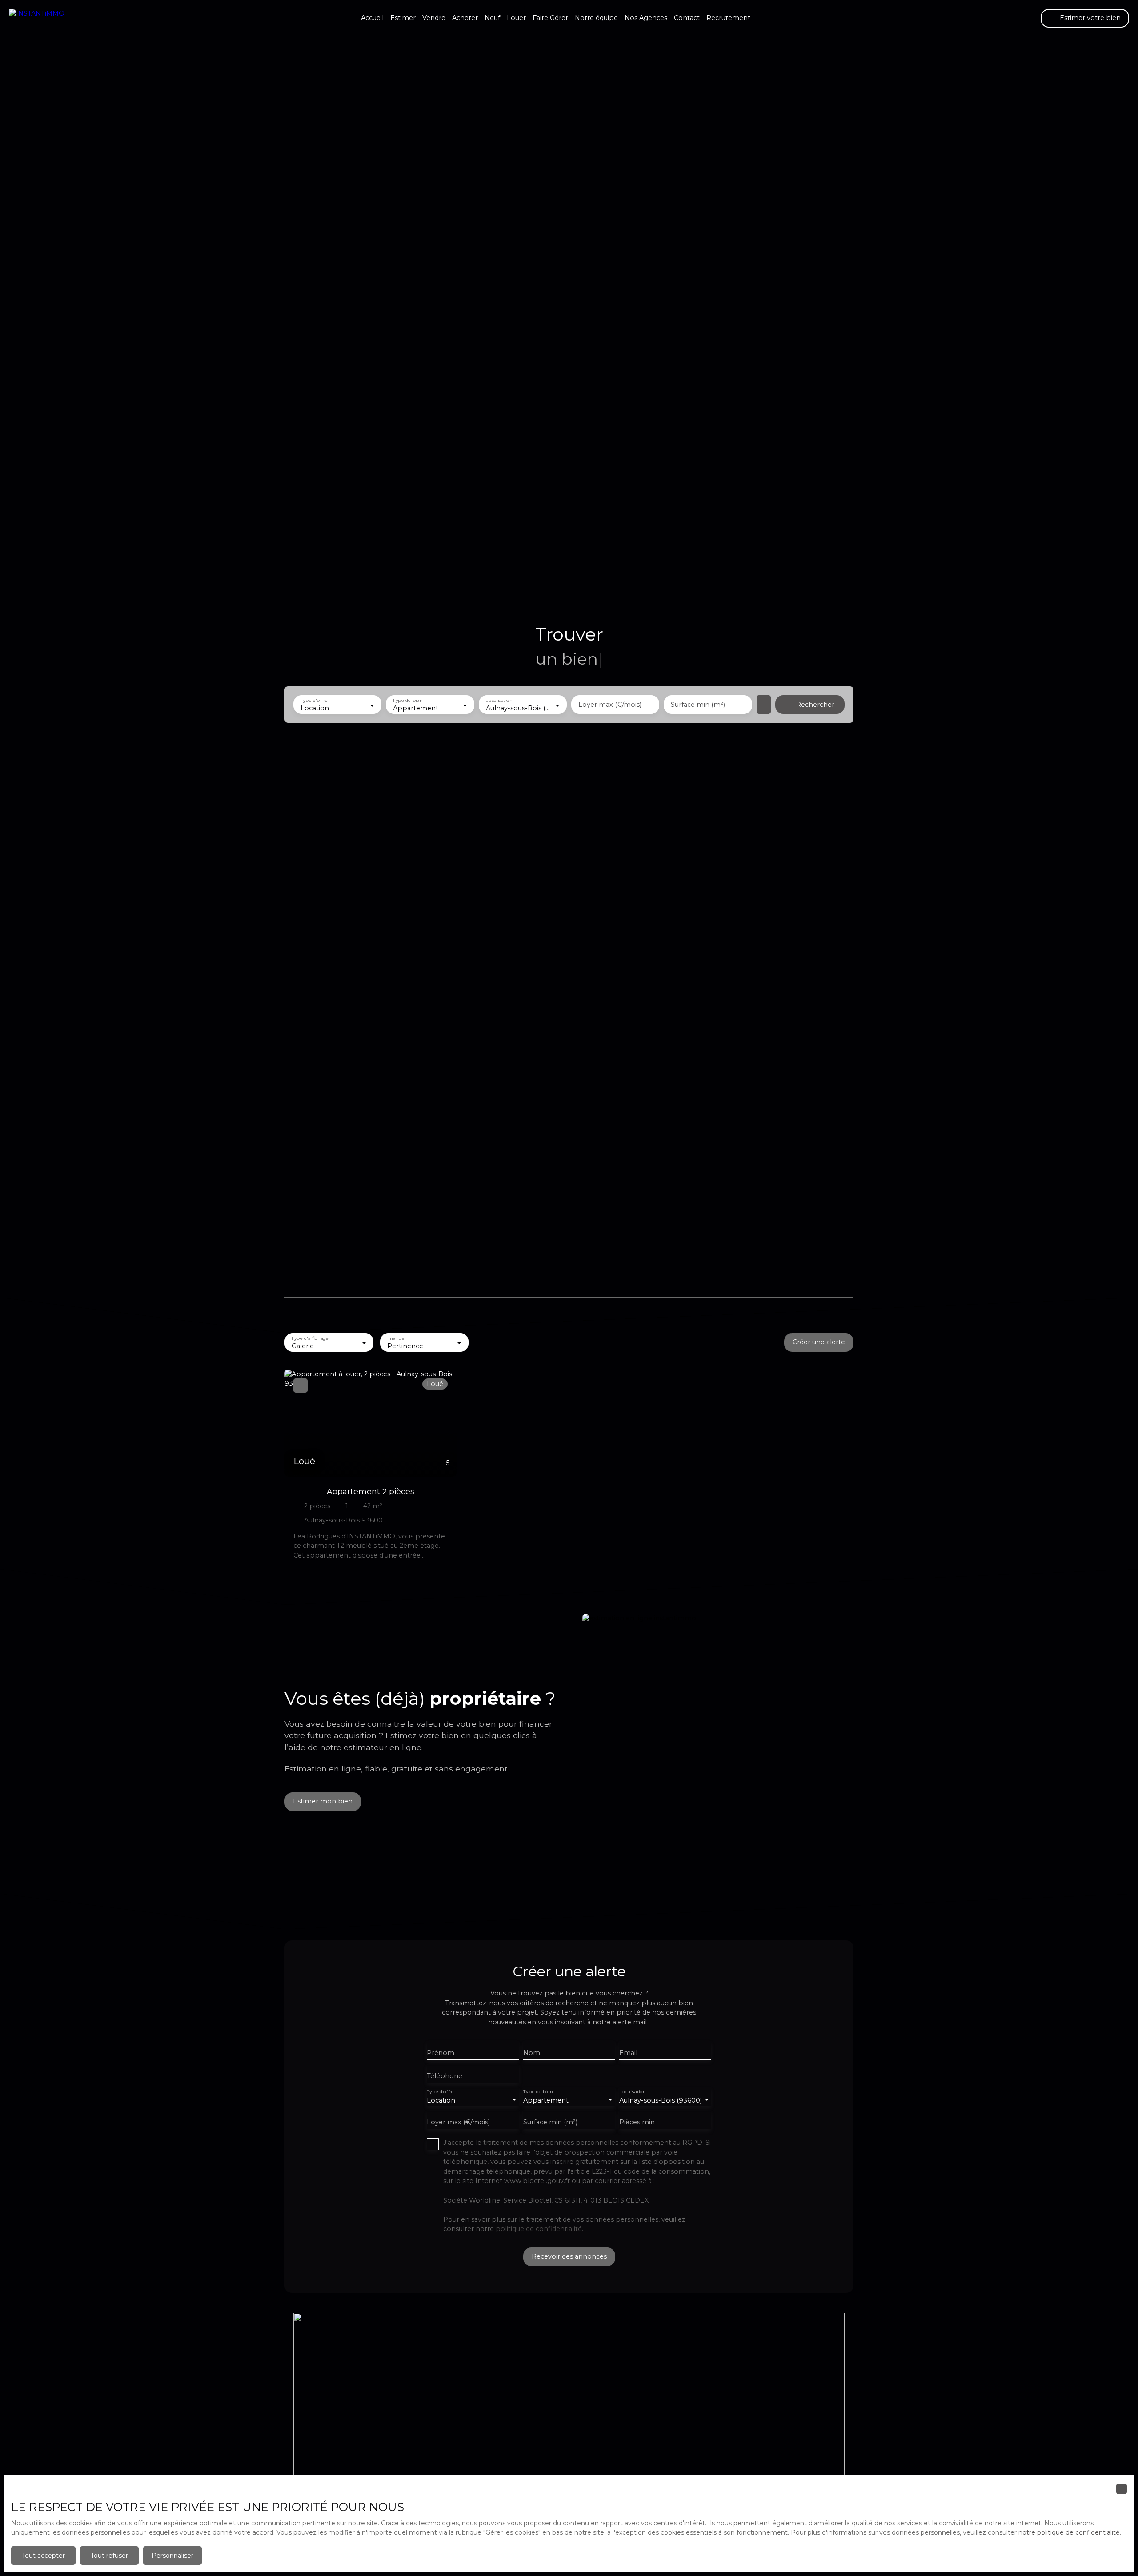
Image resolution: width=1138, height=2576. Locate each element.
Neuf (492, 18)
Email (628, 2053)
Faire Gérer (550, 18)
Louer (516, 18)
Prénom (441, 2053)
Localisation (499, 701)
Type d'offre (314, 701)
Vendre (434, 18)
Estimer (403, 18)
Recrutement (728, 18)
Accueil (372, 18)
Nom (532, 2053)
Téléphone (445, 2076)
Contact (687, 18)
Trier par (396, 1338)
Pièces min (637, 2122)
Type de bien (408, 701)
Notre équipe (596, 18)
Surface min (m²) (698, 705)
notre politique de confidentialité (1069, 2532)
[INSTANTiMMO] (53, 18)
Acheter (465, 18)
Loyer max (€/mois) (610, 705)
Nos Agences (646, 18)
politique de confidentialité (539, 2229)
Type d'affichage (310, 1338)
